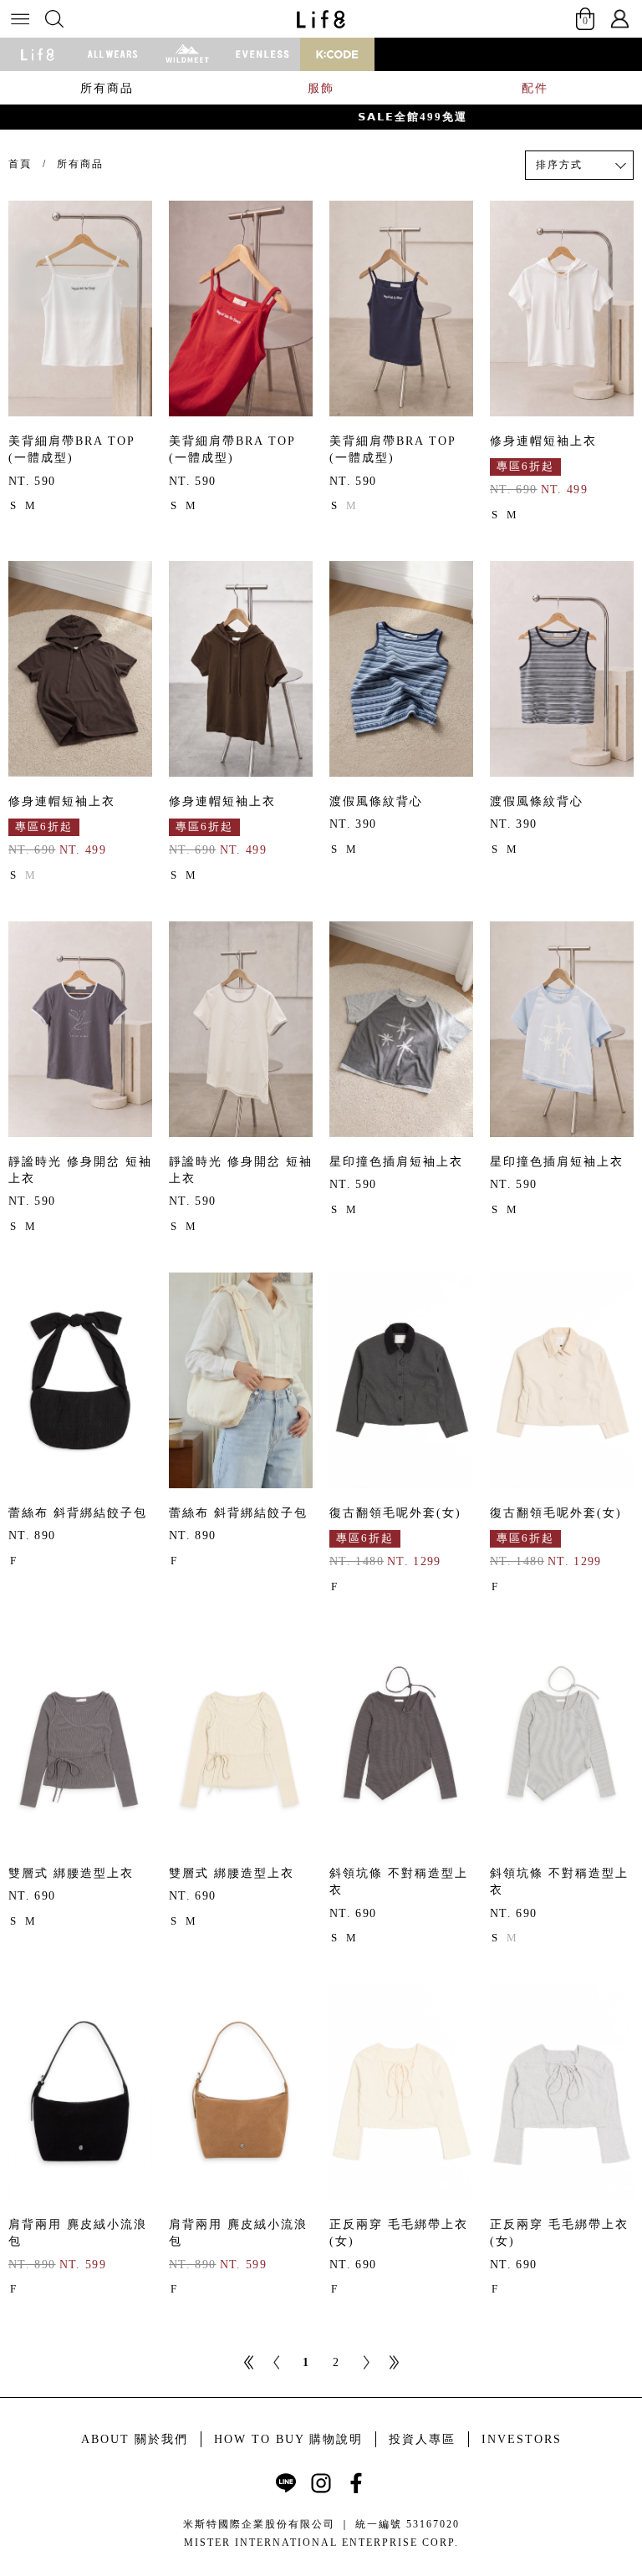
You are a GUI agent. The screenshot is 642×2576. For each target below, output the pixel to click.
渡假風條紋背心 (376, 801)
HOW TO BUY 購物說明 (288, 2439)
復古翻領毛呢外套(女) (395, 1513)
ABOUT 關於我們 (135, 2439)
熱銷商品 (559, 194)
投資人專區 (422, 2439)
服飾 (321, 88)
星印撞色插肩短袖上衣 (396, 1162)
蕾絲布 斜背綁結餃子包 (78, 1513)
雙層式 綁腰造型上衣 (71, 1873)
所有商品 (107, 88)
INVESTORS (522, 2439)
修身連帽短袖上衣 (543, 441)
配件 (535, 88)
